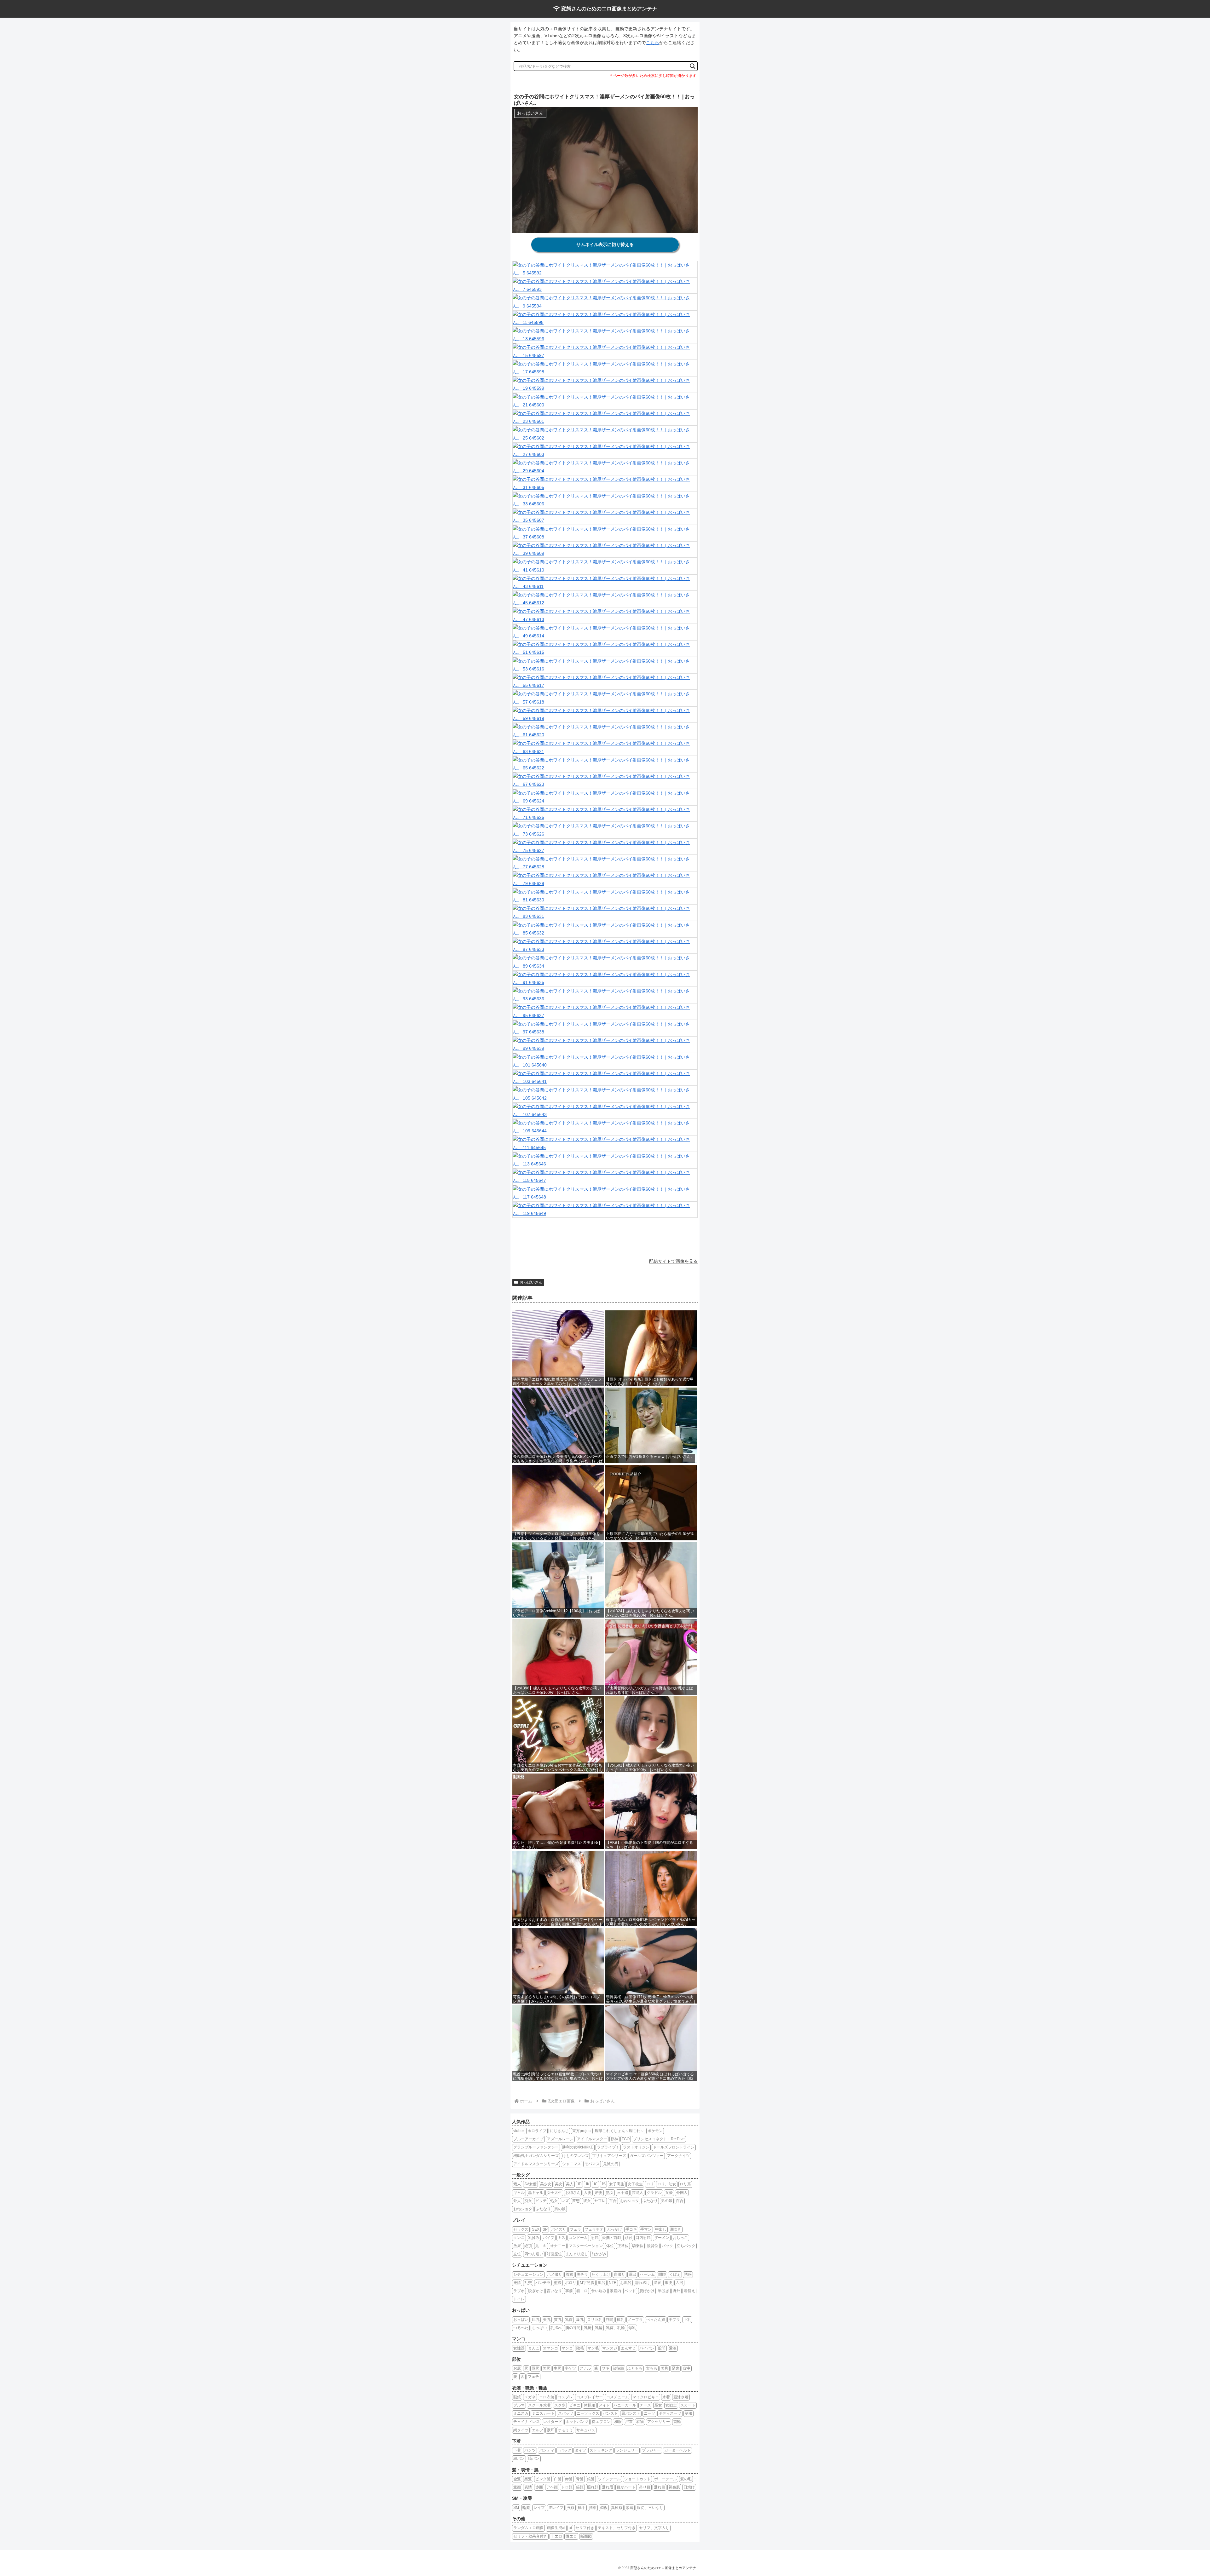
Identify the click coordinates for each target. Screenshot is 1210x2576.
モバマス (592, 2164)
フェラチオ (594, 2229)
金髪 (517, 2479)
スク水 (560, 2405)
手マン (646, 2229)
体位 (610, 2246)
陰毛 (580, 2348)
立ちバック (686, 2246)
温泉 (657, 2283)
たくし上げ (601, 2274)
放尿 (517, 2246)
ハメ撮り (555, 2274)
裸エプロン (601, 2422)
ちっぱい (539, 2328)
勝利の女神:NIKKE (578, 2147)
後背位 (653, 2246)
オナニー (558, 2246)
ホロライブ (537, 2131)
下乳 (687, 2320)
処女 (554, 2201)
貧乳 (558, 2320)
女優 (669, 2193)
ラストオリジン (636, 2147)
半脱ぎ (664, 2291)
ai (570, 2528)
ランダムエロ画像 (528, 2528)
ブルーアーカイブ (528, 2139)
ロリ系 (685, 2184)
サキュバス (586, 2430)
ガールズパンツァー (647, 2156)
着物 (640, 2422)
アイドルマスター (592, 2139)
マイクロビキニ (646, 2397)
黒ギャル (536, 2193)
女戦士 (671, 2405)
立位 (517, 2254)
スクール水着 (539, 2405)
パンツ (530, 2450)
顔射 (628, 2238)
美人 (570, 2184)
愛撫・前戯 (612, 2238)
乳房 (588, 2328)
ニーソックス (588, 2413)
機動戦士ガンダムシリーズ (536, 2156)
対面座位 (554, 2254)
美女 (559, 2184)
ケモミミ (565, 2430)
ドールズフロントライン (674, 2147)
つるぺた (521, 2328)
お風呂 (626, 2283)
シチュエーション (528, 2274)
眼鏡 (517, 2397)
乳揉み (534, 2238)
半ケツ (570, 2368)
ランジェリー (627, 2450)
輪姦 (526, 2508)
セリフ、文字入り (654, 2528)
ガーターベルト (677, 2450)
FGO (626, 2139)
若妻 (599, 2193)
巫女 (658, 2405)
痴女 (528, 2201)
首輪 (677, 2422)
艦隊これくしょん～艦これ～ (619, 2131)
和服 (618, 2422)
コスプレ (565, 2397)
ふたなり (650, 2201)
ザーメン (662, 2238)
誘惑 (688, 2274)
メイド (604, 2405)
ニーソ (649, 2413)
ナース (645, 2405)
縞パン (534, 2458)
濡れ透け (642, 2283)
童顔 (517, 2487)
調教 (604, 2508)
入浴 (679, 2283)
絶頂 (528, 2246)
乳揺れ (556, 2328)
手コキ (631, 2229)
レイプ (539, 2508)
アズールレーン (560, 2139)
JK (587, 2184)
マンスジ (610, 2348)
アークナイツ (678, 2156)
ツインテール (609, 2479)
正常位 (623, 2246)
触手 (582, 2508)
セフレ (600, 2201)
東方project (582, 2131)
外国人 (682, 2193)
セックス (521, 2229)
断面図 (586, 2536)
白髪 (558, 2479)
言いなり (554, 2291)
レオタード (553, 2422)
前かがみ (599, 2254)
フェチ (533, 2377)
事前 (569, 2291)
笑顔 (580, 2487)
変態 (576, 2201)
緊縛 (630, 2508)
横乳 (620, 2320)
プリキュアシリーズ (609, 2156)
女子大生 (554, 2193)
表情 (528, 2487)
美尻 (546, 2368)
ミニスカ (521, 2413)
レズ (565, 2201)
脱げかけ (647, 2291)
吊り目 (645, 2487)
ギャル (519, 2193)
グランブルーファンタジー (536, 2147)
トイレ (519, 2299)
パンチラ (543, 2283)
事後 (668, 2283)
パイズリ (559, 2229)
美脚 (665, 2368)
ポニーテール (665, 2479)
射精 (595, 2238)
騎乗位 (638, 2246)
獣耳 (550, 2430)
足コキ (541, 2246)
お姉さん (573, 2193)
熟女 (610, 2193)
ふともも (635, 2368)
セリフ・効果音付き (530, 2536)
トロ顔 (567, 2487)
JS (603, 2184)
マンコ (567, 2348)
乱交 (528, 2283)
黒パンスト (631, 2413)
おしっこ (680, 2238)
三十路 (623, 2193)
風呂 (602, 2283)
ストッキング (601, 2450)
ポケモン (655, 2131)
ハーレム (647, 2274)
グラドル (654, 2193)
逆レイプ (556, 2508)
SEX (536, 2229)
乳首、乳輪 (615, 2328)
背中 (687, 2368)
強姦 (571, 2508)
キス (562, 2238)
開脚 (662, 2274)
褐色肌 (674, 2487)
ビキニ (575, 2405)
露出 (632, 2274)
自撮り (619, 2274)
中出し (661, 2229)
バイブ (549, 2238)
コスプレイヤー (590, 2397)
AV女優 (530, 2184)
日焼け (689, 2487)
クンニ (519, 2238)
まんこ (534, 2348)
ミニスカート (543, 2413)
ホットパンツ (577, 2422)
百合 (613, 2201)
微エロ (571, 2536)
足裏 (676, 2368)
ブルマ (519, 2405)
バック (667, 2246)
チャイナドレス (527, 2422)
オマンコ (550, 2348)
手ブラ (674, 2320)
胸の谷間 (573, 2328)
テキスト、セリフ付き (617, 2528)
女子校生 (635, 2184)
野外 (677, 2291)
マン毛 (593, 2348)
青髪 (580, 2479)
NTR (613, 2283)
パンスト (610, 2413)
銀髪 (591, 2479)
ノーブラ (635, 2320)
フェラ (575, 2229)
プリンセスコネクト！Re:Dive (659, 2139)
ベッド (630, 2291)
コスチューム (618, 2397)
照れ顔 (593, 2487)
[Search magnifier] (693, 66)
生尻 (557, 2368)
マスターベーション (586, 2246)
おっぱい (521, 2320)
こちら (653, 43)
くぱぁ (675, 2274)
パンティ (547, 2450)
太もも (652, 2368)
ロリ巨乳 (595, 2320)
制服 (689, 2413)
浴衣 (629, 2422)
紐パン (519, 2458)
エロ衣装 (547, 2397)
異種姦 (617, 2508)
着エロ (582, 2291)
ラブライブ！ (608, 2147)
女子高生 (617, 2184)
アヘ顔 (552, 2487)
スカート (688, 2405)
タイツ (580, 2450)
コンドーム (578, 2238)
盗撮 (558, 2283)
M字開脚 (587, 2283)
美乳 (547, 2320)
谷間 (609, 2320)
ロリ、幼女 (667, 2184)
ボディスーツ (670, 2413)
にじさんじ (559, 2131)
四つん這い (534, 2254)
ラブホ (519, 2291)
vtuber (519, 2131)
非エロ (556, 2536)
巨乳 (536, 2320)
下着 (517, 2450)
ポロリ (571, 2283)
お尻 (517, 2368)
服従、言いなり (650, 2508)
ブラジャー (651, 2450)
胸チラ (582, 2274)
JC (595, 2184)
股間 (662, 2348)
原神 (614, 2139)
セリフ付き (585, 2528)
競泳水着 (681, 2397)
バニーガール (625, 2405)
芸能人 (637, 2193)
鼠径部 (618, 2368)
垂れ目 (660, 2487)
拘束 (593, 2508)
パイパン (647, 2348)
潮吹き (676, 2229)
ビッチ (541, 2201)
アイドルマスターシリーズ (536, 2164)
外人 (517, 2201)
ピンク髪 (543, 2479)
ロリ (650, 2184)
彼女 (587, 2201)
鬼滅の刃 (611, 2164)
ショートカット (637, 2479)
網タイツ (521, 2430)
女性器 (519, 2348)
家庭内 (615, 2291)
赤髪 (569, 2479)
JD (579, 2184)
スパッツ (566, 2413)
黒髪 (528, 2479)
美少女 (546, 2184)
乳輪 (599, 2328)
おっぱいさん (531, 1282)
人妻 (588, 2193)
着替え (689, 2291)
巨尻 (535, 2368)
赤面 (539, 2487)
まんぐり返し (577, 2254)
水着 (666, 2397)
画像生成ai (556, 2528)
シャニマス (572, 2164)
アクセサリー (659, 2422)
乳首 (569, 2320)
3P (545, 2229)
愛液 (673, 2348)
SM (516, 2508)
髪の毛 (686, 2479)
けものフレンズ (575, 2156)
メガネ (530, 2397)
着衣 (569, 2274)
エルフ (538, 2430)
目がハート (626, 2487)
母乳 (632, 2328)
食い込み (599, 2291)
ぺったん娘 (656, 2320)
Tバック (565, 2450)
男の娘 (667, 2201)
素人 (517, 2184)
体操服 (590, 2405)
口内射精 (643, 2238)
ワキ (605, 2368)
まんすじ (628, 2348)
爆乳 (580, 2320)
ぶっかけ (614, 2229)
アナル (585, 2368)
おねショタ (630, 2201)
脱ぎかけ (536, 2291)
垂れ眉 (608, 2487)
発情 (517, 2283)
